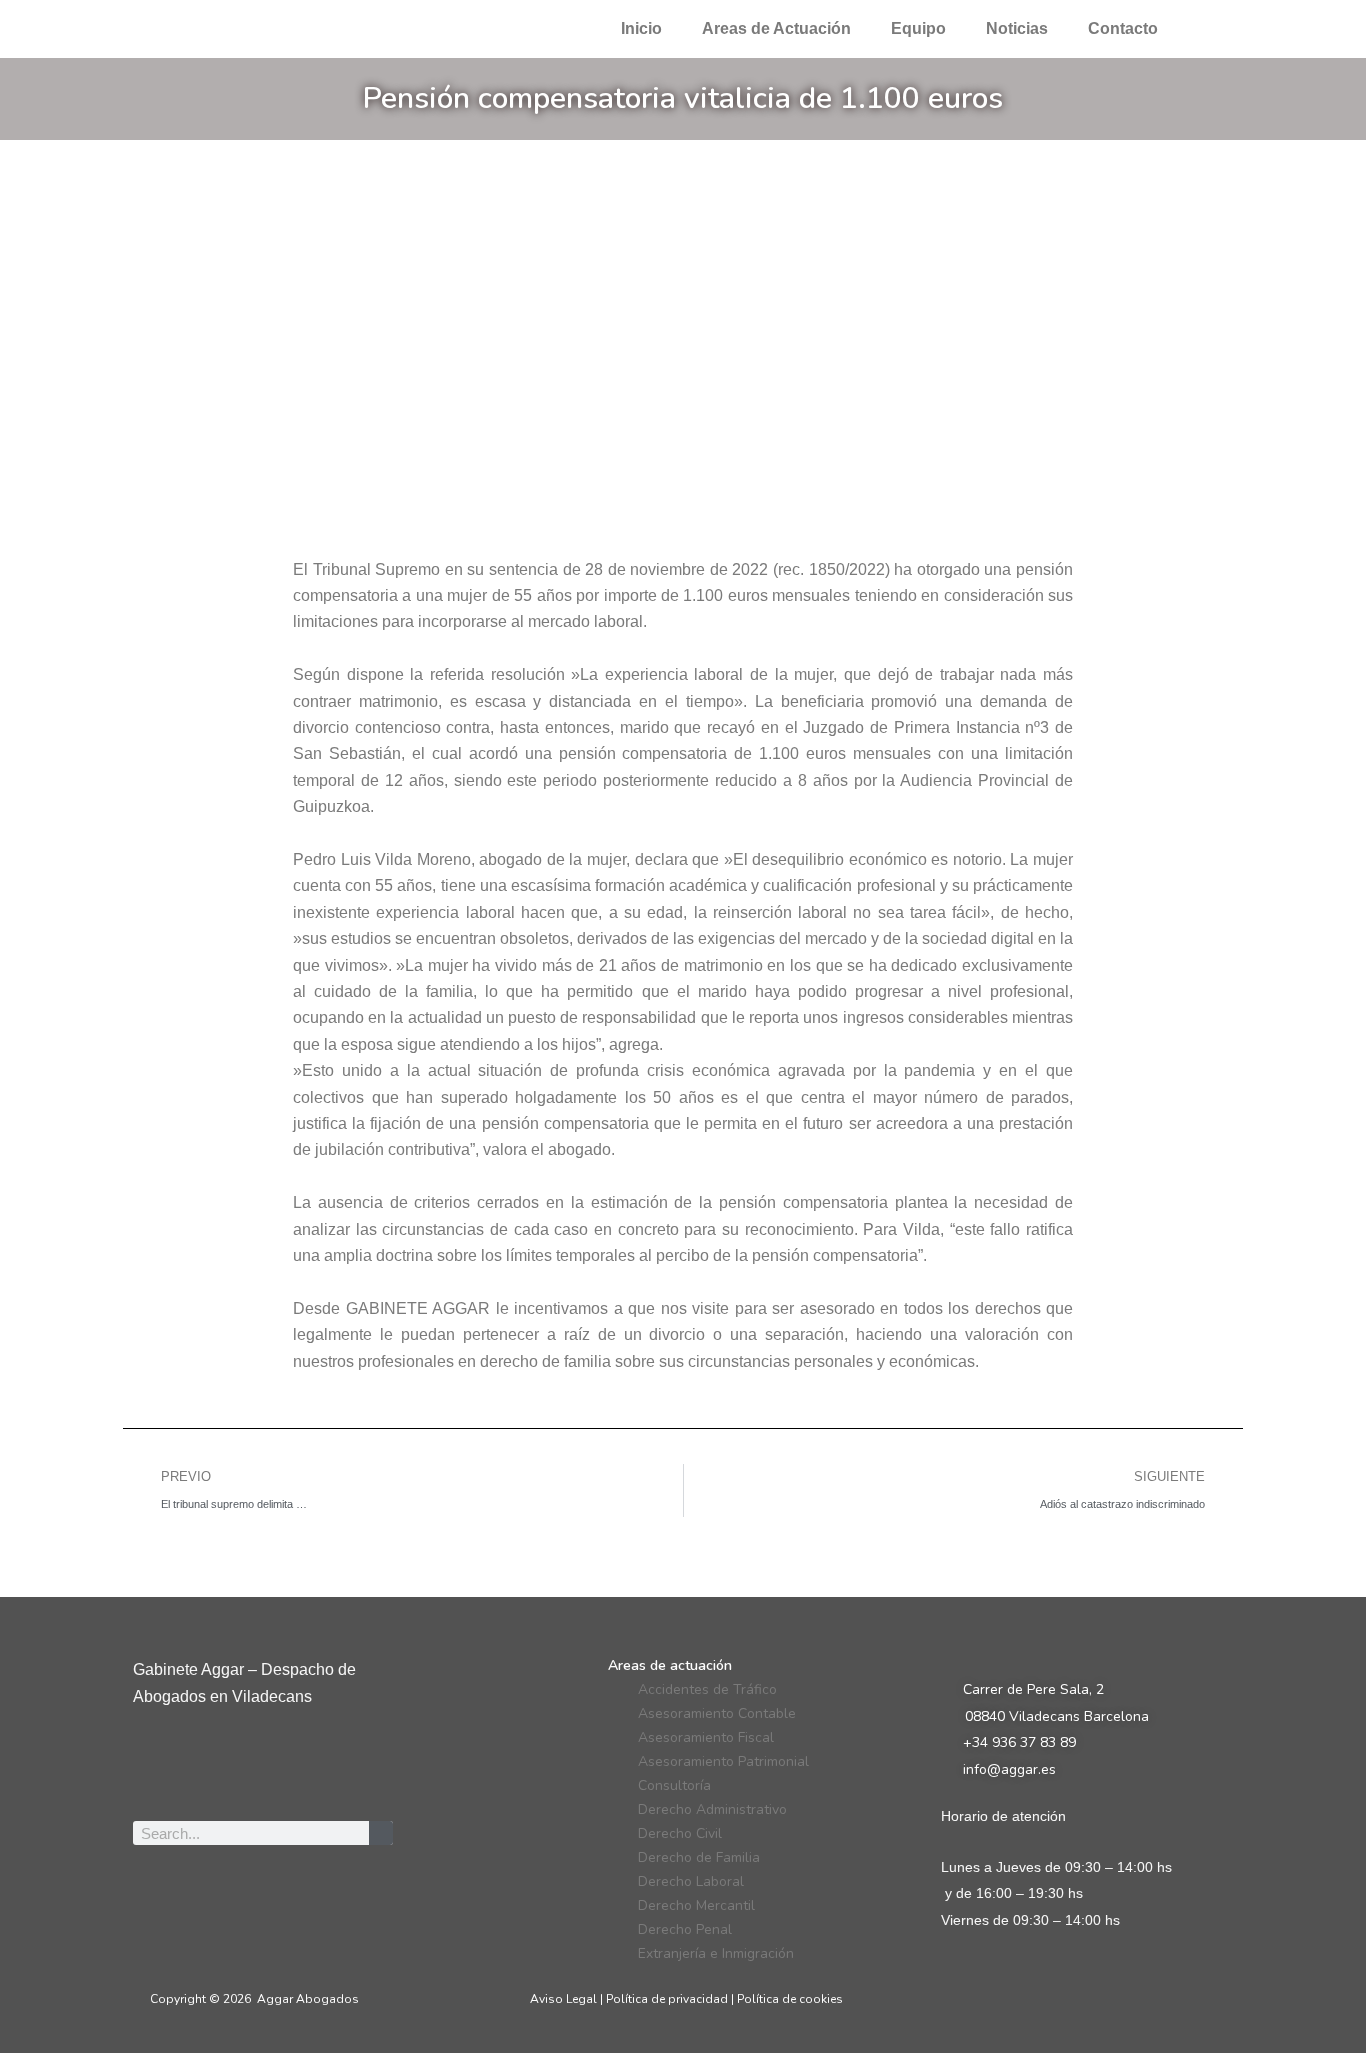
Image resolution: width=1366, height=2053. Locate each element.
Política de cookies (790, 1999)
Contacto (1123, 28)
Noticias (1017, 28)
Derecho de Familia (699, 1857)
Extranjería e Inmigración (716, 1953)
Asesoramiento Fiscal (706, 1737)
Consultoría (674, 1785)
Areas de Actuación (776, 28)
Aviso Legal (563, 1999)
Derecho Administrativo (712, 1809)
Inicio (641, 28)
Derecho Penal (685, 1929)
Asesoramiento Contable (717, 1713)
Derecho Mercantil (696, 1905)
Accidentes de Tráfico (707, 1689)
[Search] (381, 1833)
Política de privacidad (667, 1999)
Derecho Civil (680, 1833)
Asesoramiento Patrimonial (723, 1761)
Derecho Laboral (691, 1881)
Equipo (918, 28)
